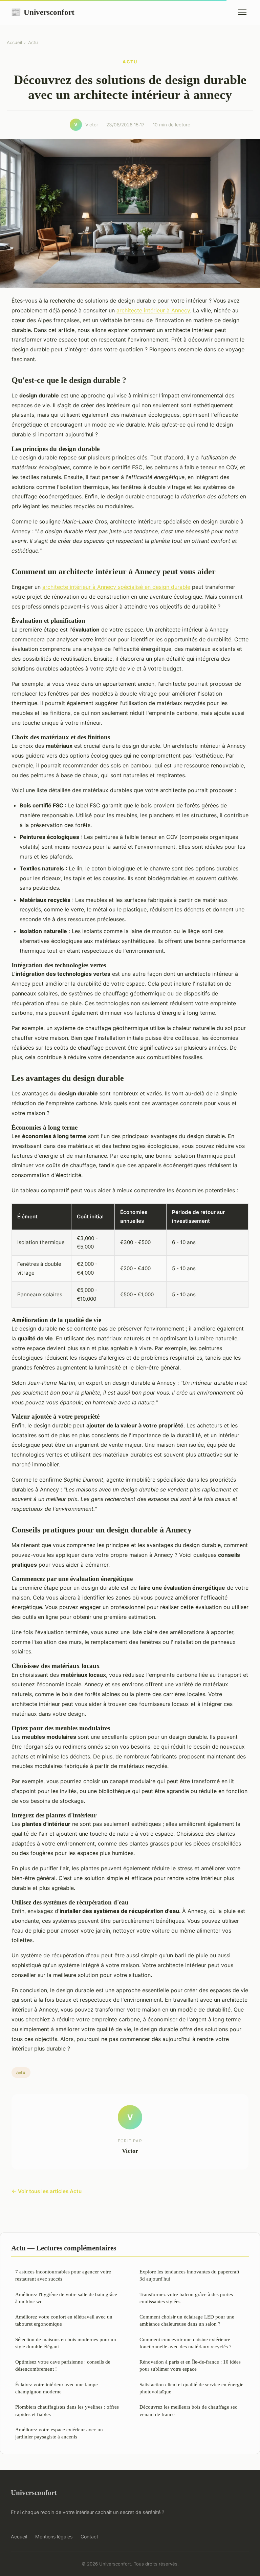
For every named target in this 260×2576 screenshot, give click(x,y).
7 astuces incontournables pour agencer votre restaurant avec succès (63, 2275)
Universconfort (43, 12)
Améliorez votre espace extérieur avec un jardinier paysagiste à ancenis (59, 2433)
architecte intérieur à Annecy (153, 310)
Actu (33, 42)
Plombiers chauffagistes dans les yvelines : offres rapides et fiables (67, 2410)
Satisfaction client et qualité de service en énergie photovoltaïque (191, 2388)
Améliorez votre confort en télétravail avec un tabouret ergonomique (64, 2320)
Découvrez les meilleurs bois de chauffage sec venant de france (188, 2410)
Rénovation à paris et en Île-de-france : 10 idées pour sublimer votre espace (190, 2365)
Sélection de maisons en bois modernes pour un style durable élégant (66, 2343)
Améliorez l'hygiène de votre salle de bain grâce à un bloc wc (66, 2298)
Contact (89, 2537)
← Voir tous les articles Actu (47, 2191)
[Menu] (242, 12)
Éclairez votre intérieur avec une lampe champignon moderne (57, 2388)
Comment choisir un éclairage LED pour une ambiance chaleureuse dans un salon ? (187, 2320)
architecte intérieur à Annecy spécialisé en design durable (116, 587)
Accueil (14, 42)
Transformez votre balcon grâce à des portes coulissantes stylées (186, 2298)
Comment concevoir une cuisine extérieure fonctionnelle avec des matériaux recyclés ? (186, 2343)
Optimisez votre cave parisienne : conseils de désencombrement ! (63, 2365)
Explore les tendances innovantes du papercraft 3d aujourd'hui (189, 2275)
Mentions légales (54, 2537)
